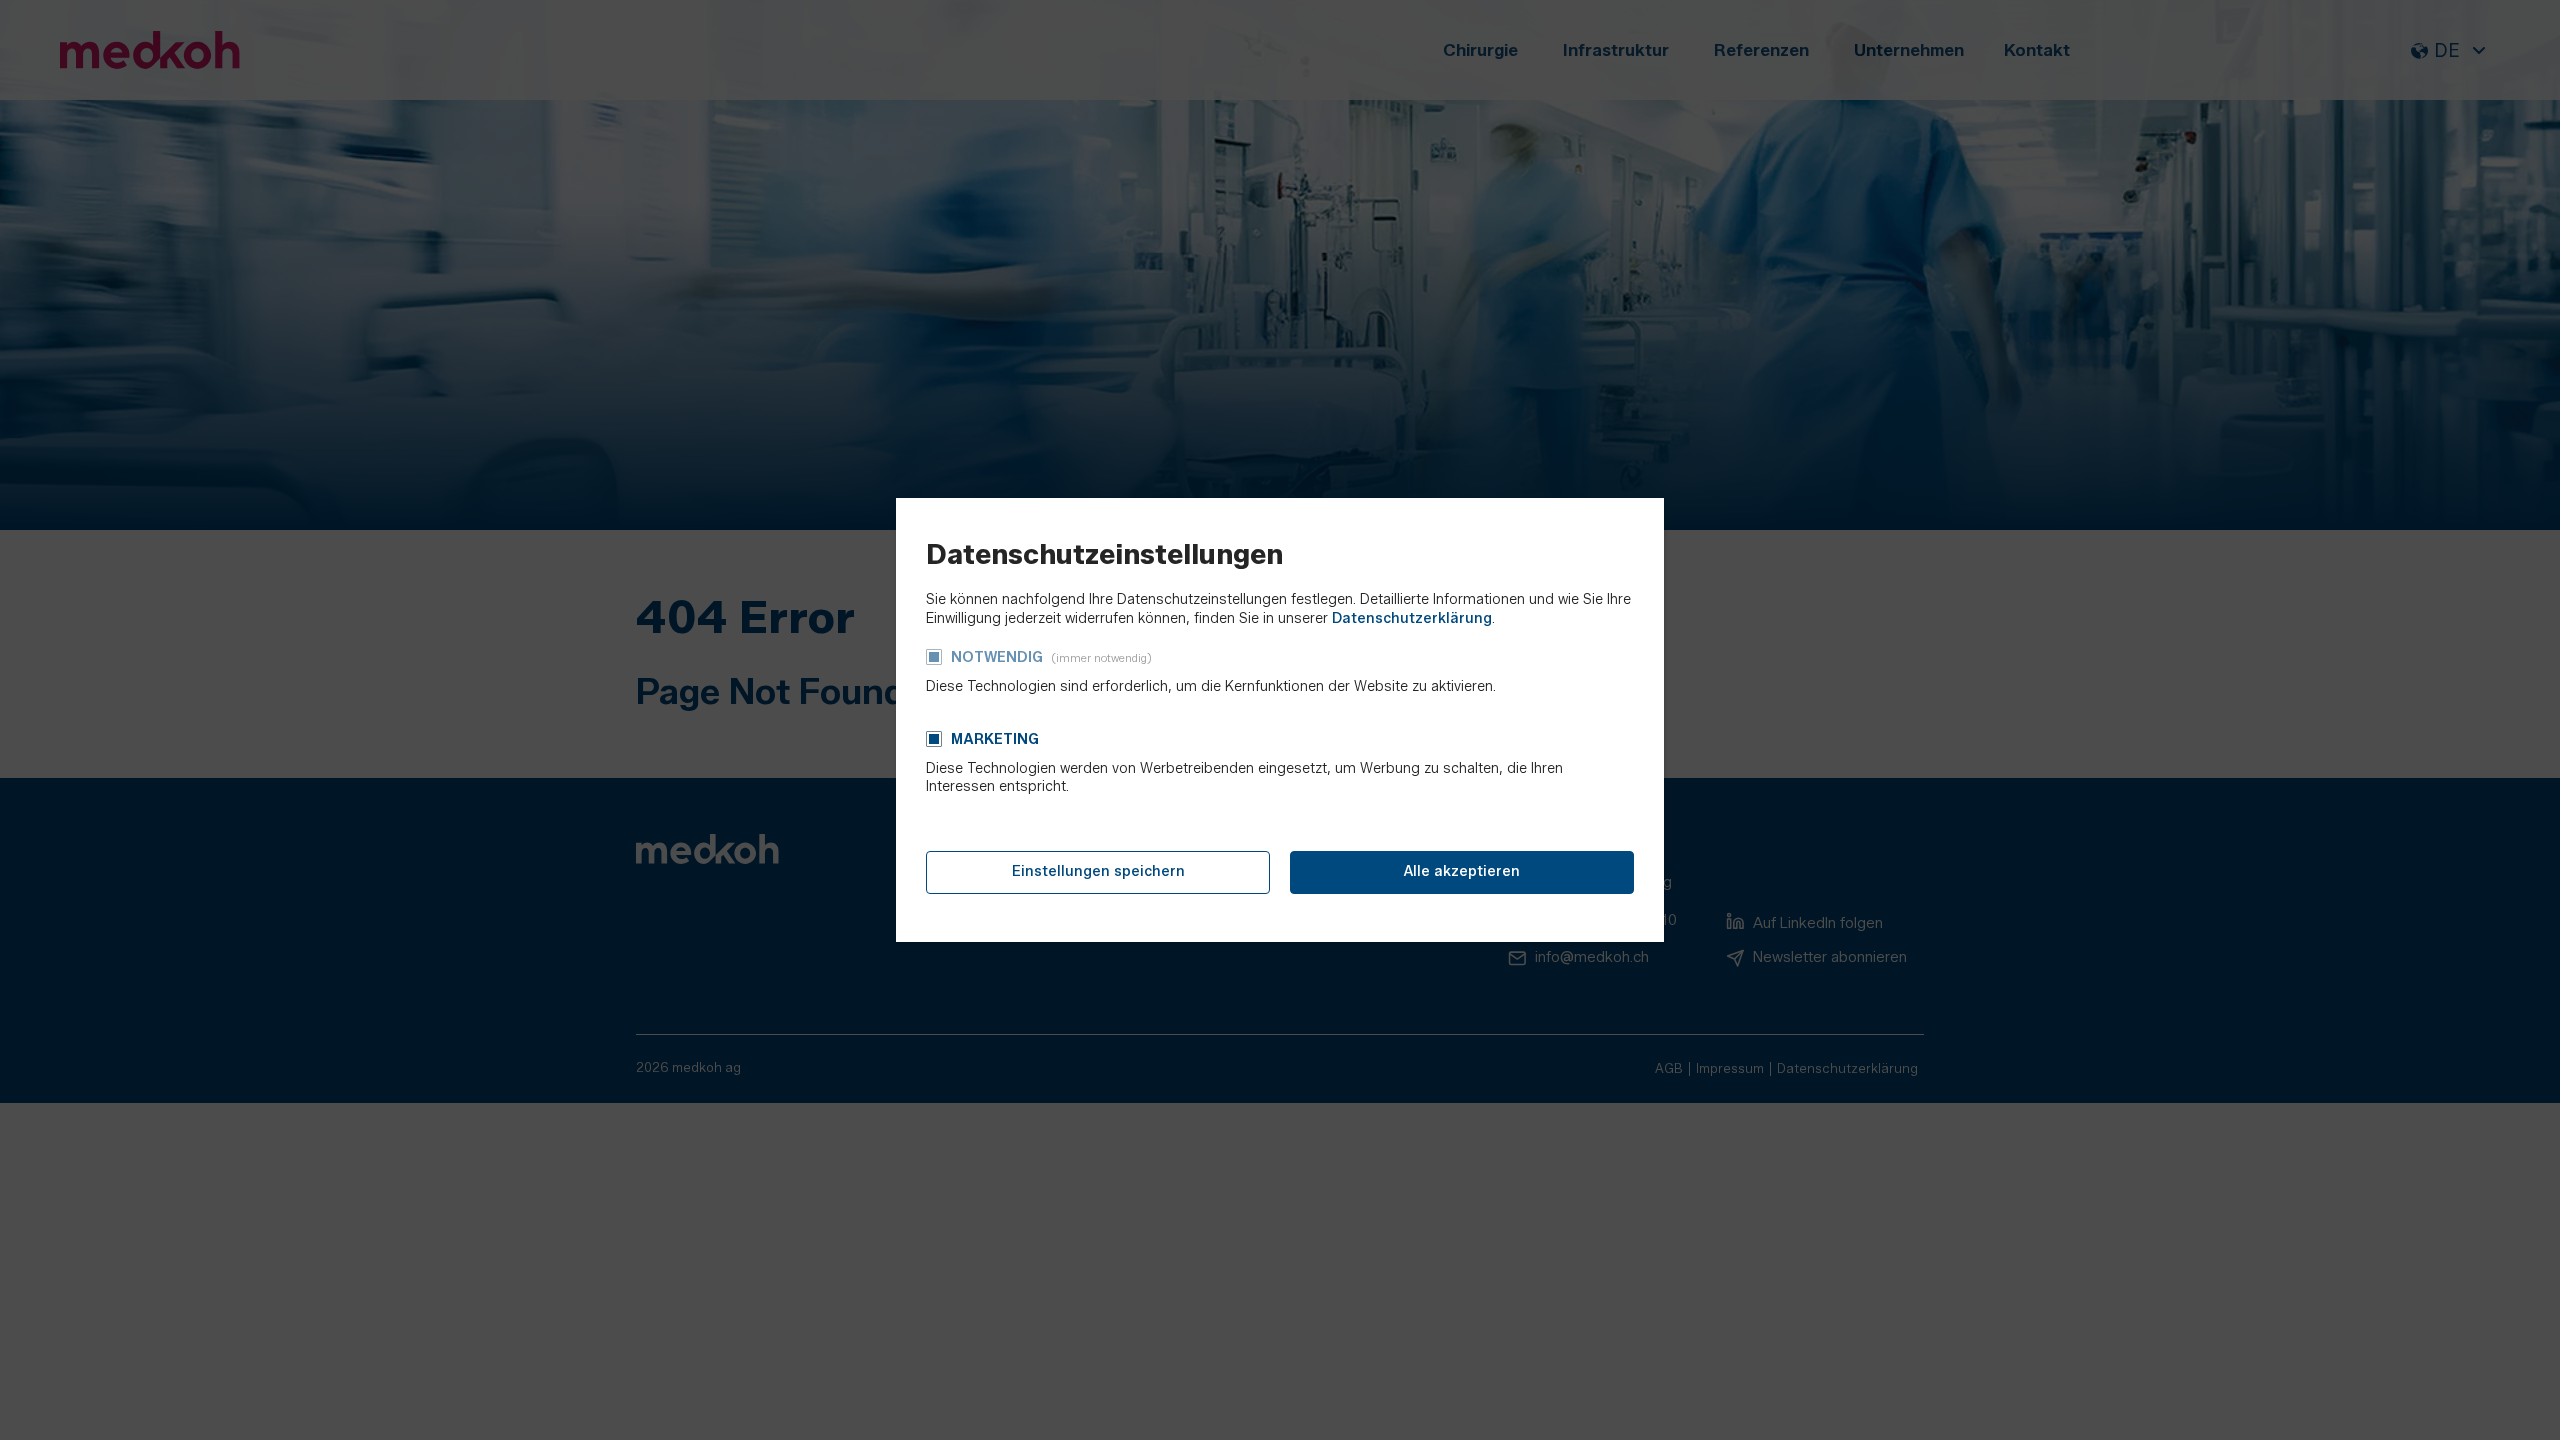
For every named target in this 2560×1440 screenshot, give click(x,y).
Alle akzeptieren (1462, 871)
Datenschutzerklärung (1412, 618)
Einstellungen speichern (1098, 871)
